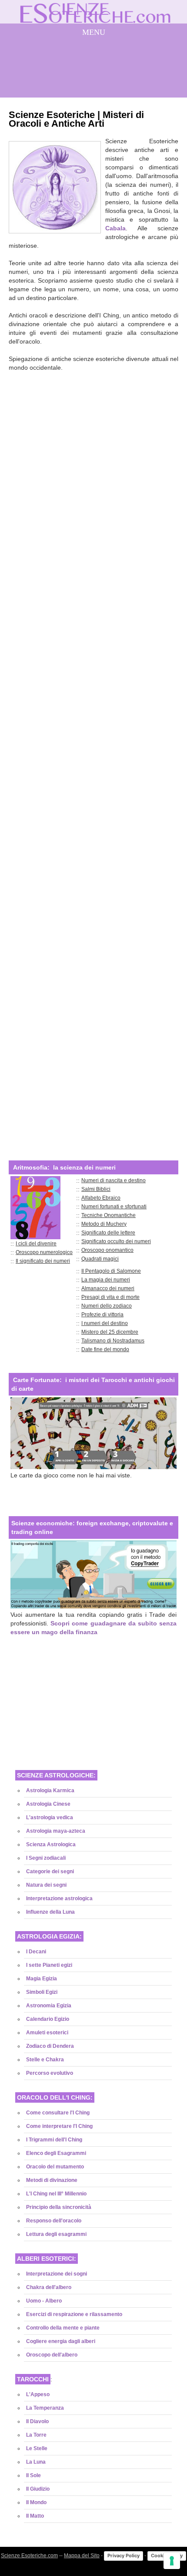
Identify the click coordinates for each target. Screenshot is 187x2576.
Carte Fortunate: (37, 1380)
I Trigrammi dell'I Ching (54, 2140)
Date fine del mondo (105, 1349)
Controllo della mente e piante (63, 2328)
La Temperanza (45, 2408)
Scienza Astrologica (51, 1844)
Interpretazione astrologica (59, 1898)
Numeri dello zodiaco (107, 1306)
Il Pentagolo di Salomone (111, 1271)
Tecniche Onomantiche (109, 1215)
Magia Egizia (42, 1979)
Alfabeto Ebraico (101, 1198)
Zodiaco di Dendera (50, 2046)
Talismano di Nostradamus (113, 1341)
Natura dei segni (46, 1885)
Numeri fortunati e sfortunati (114, 1207)
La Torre (36, 2435)
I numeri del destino (105, 1323)
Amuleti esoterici (47, 2033)
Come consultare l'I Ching (58, 2113)
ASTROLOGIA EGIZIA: (49, 1936)
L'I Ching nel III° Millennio (56, 2194)
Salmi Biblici (96, 1189)
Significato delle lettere (108, 1233)
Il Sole (33, 2475)
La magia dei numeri (106, 1280)
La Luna (36, 2462)
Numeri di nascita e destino (114, 1180)
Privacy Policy (124, 2556)
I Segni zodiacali (46, 1858)
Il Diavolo (37, 2421)
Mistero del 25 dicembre (110, 1332)
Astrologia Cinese (48, 1804)
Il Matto (35, 2516)
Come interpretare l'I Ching (59, 2126)
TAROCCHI (33, 2379)
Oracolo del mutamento (55, 2167)
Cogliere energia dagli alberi (61, 2341)
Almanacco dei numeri (108, 1288)
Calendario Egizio (48, 2019)
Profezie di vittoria (102, 1315)
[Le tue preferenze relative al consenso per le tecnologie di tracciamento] (172, 2561)
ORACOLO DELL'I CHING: (55, 2097)
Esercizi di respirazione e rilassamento (74, 2314)
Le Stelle (37, 2448)
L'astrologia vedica (50, 1817)
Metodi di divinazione (52, 2180)
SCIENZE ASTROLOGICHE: (56, 1775)
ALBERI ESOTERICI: (47, 2259)
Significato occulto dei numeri (116, 1241)
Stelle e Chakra (45, 2060)
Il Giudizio (38, 2489)
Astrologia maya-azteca (56, 1831)
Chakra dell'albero (49, 2287)
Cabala (115, 228)
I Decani (36, 1952)
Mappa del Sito (82, 2556)
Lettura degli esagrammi (56, 2234)
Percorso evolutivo (50, 2073)
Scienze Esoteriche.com (29, 2556)
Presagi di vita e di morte (110, 1297)
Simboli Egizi (42, 1992)
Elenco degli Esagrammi (56, 2153)
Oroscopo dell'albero (52, 2355)
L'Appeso (38, 2394)
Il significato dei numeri (43, 1261)
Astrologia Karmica (50, 1790)
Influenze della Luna (50, 1912)
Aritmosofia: (31, 1167)
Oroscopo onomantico (107, 1250)
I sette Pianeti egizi (49, 1965)
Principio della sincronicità (59, 2207)
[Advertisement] (93, 760)
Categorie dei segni (50, 1871)
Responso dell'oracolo (54, 2221)
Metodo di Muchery (104, 1224)
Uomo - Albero (44, 2301)
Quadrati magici (100, 1259)
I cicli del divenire (36, 1244)
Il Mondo (36, 2502)
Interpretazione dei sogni (57, 2274)
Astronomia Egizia (49, 2006)
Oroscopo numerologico (44, 1252)
